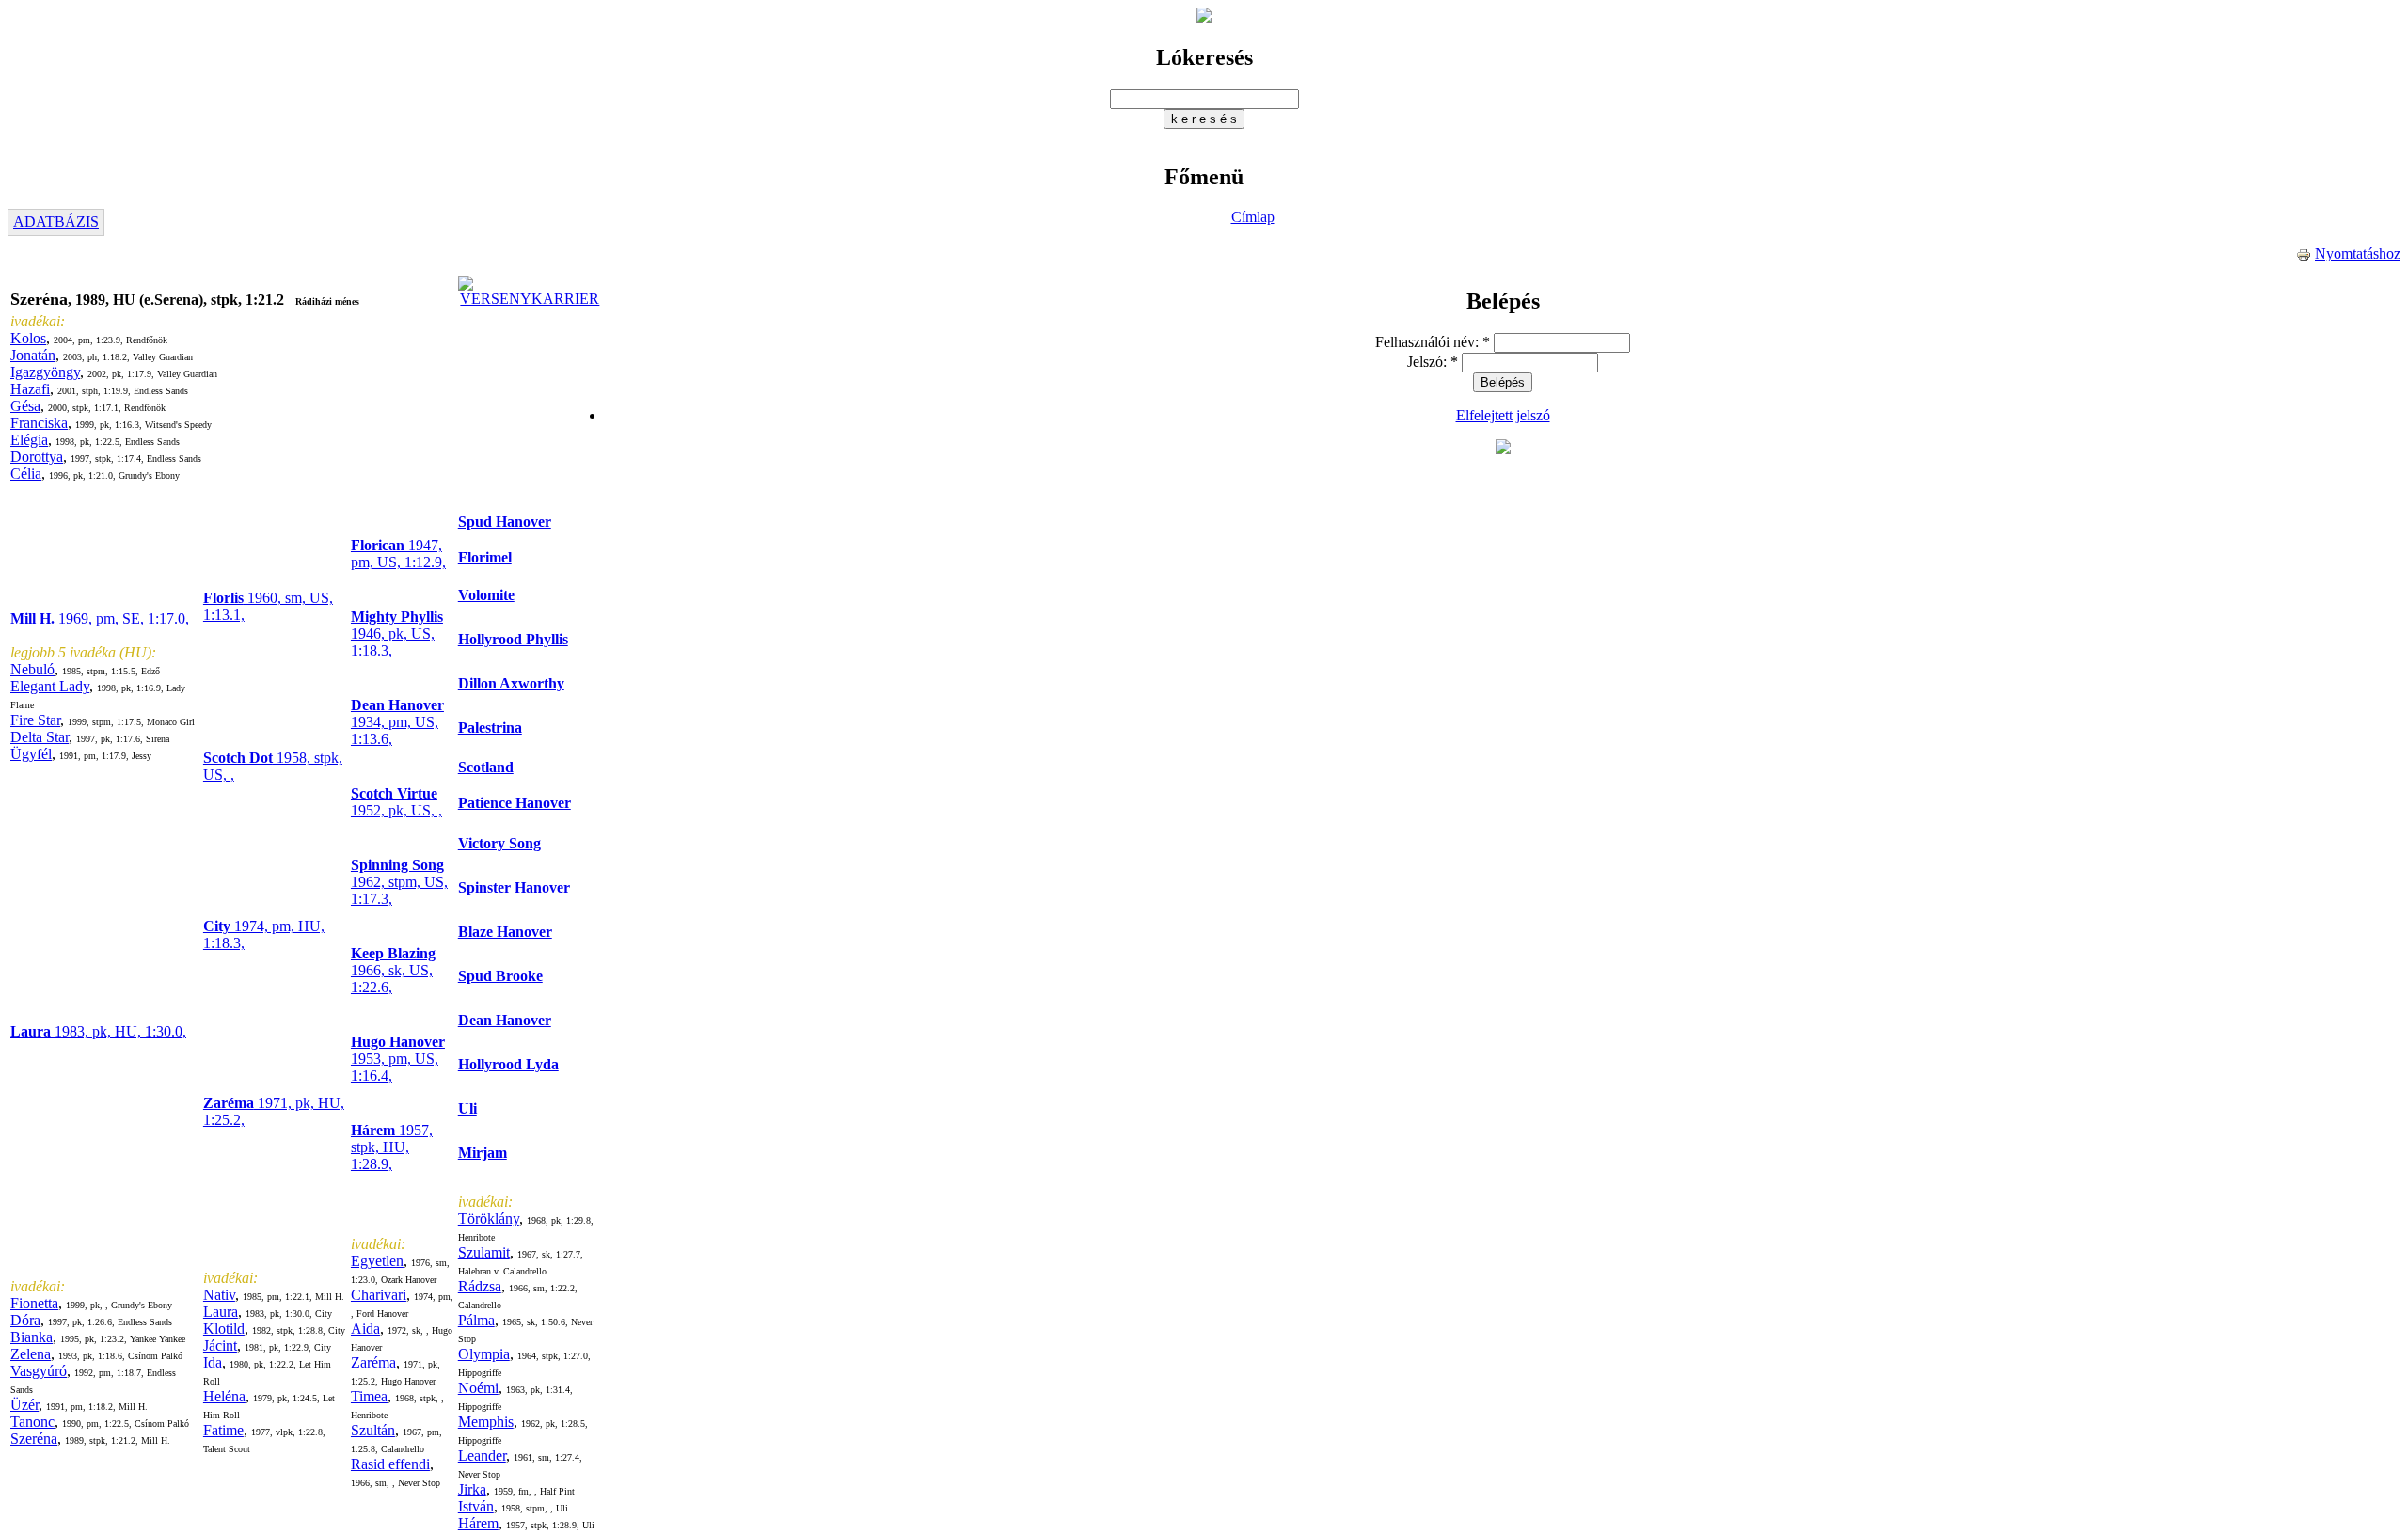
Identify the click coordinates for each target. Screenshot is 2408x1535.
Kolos (28, 338)
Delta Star (40, 737)
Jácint (220, 1345)
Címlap (1253, 217)
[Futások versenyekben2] (530, 299)
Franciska (39, 423)
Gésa (25, 406)
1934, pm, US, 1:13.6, (397, 722)
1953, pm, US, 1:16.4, (398, 1059)
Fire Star (35, 720)
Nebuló (32, 669)
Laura (221, 1312)
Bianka (32, 1337)
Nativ (219, 1295)
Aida (365, 1329)
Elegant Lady (50, 686)
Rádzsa (480, 1286)
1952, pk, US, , (396, 802)
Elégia (29, 440)
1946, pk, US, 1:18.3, (397, 633)
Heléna (224, 1396)
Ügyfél (31, 754)
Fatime (223, 1430)
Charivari (379, 1295)
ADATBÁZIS (56, 222)
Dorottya (37, 457)
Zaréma (373, 1362)
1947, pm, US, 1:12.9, (398, 554)
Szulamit (484, 1252)
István (476, 1506)
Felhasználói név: (1433, 342)
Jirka (472, 1489)
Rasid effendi (390, 1464)
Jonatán (33, 355)
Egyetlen (377, 1261)
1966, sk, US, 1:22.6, (393, 970)
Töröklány (489, 1219)
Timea (369, 1396)
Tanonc (32, 1422)
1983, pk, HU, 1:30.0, (98, 1031)
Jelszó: (1433, 362)
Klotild (224, 1329)
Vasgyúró (39, 1371)
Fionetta (34, 1303)
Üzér (24, 1405)
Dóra (25, 1320)
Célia (26, 474)
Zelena (31, 1354)
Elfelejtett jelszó (1503, 415)
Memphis (486, 1422)
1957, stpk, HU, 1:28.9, (392, 1147)
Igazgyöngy (45, 372)
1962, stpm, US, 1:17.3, (399, 882)
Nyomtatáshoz (2358, 253)
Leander (482, 1456)
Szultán (373, 1430)
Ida (213, 1362)
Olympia (484, 1354)
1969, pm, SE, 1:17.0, (100, 618)
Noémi (478, 1388)
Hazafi (30, 389)
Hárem (478, 1523)
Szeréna (34, 1439)
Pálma (476, 1320)
